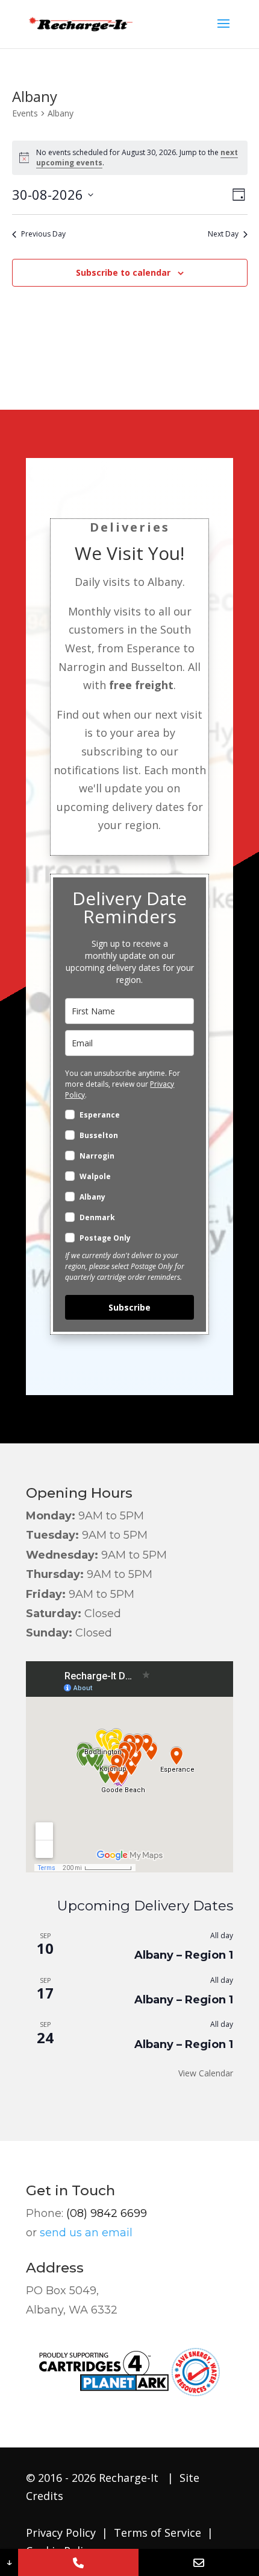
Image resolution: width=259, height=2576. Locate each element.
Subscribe (129, 1307)
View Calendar (206, 2073)
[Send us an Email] (199, 2562)
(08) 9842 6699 (107, 2213)
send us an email (86, 2233)
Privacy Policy (61, 2533)
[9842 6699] (78, 2562)
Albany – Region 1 (184, 1955)
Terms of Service (156, 2533)
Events (25, 113)
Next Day (223, 234)
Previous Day (43, 234)
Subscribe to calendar (123, 272)
